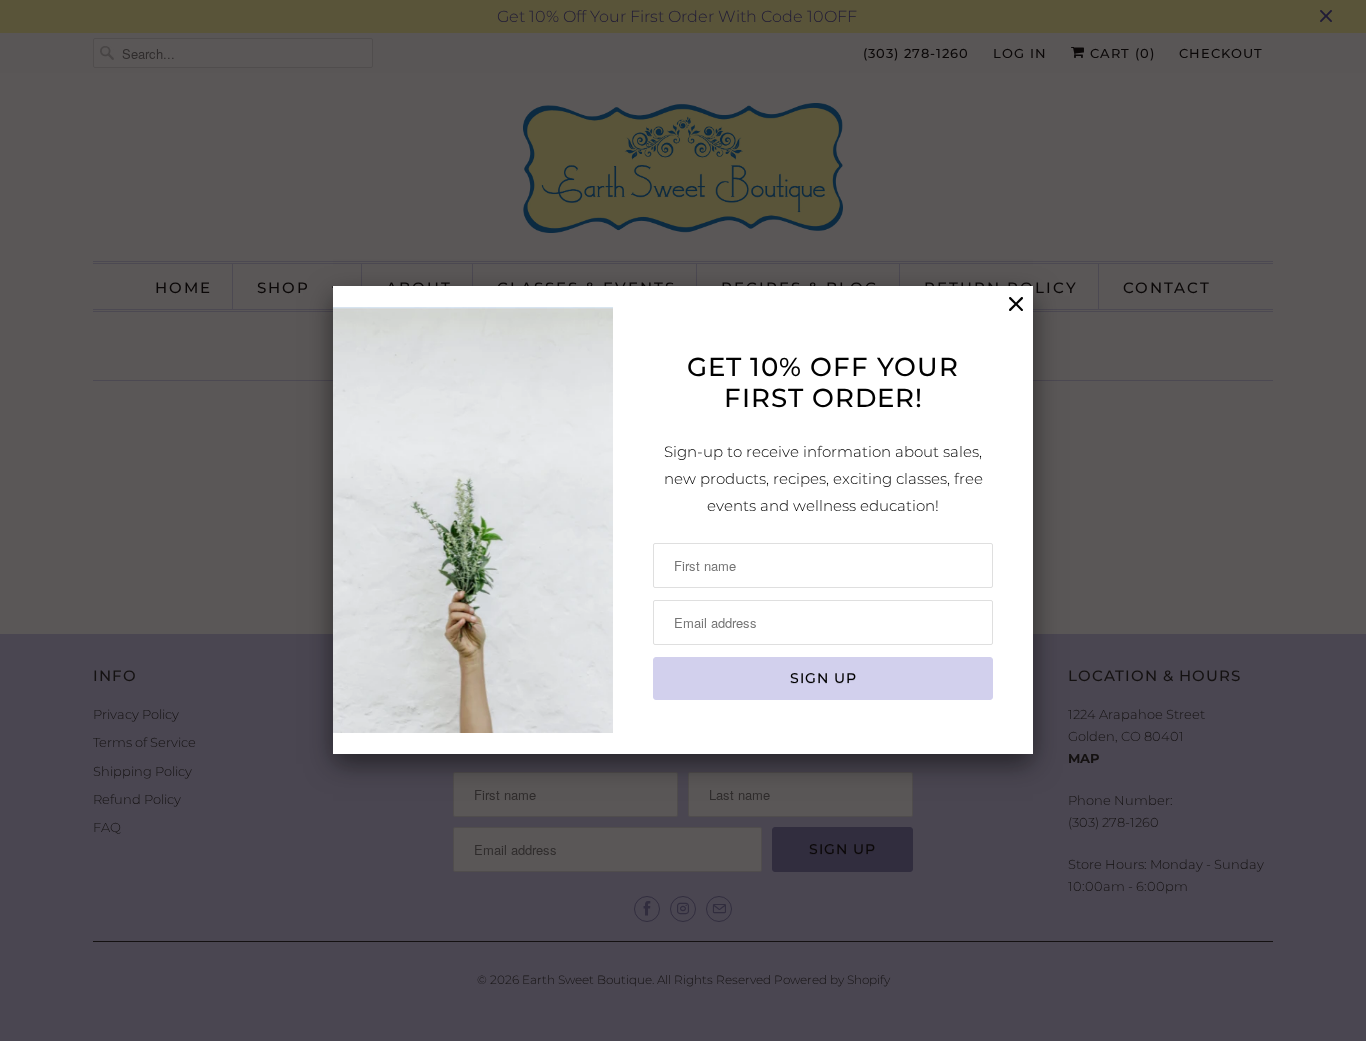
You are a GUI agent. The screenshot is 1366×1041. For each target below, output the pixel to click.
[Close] (1016, 304)
